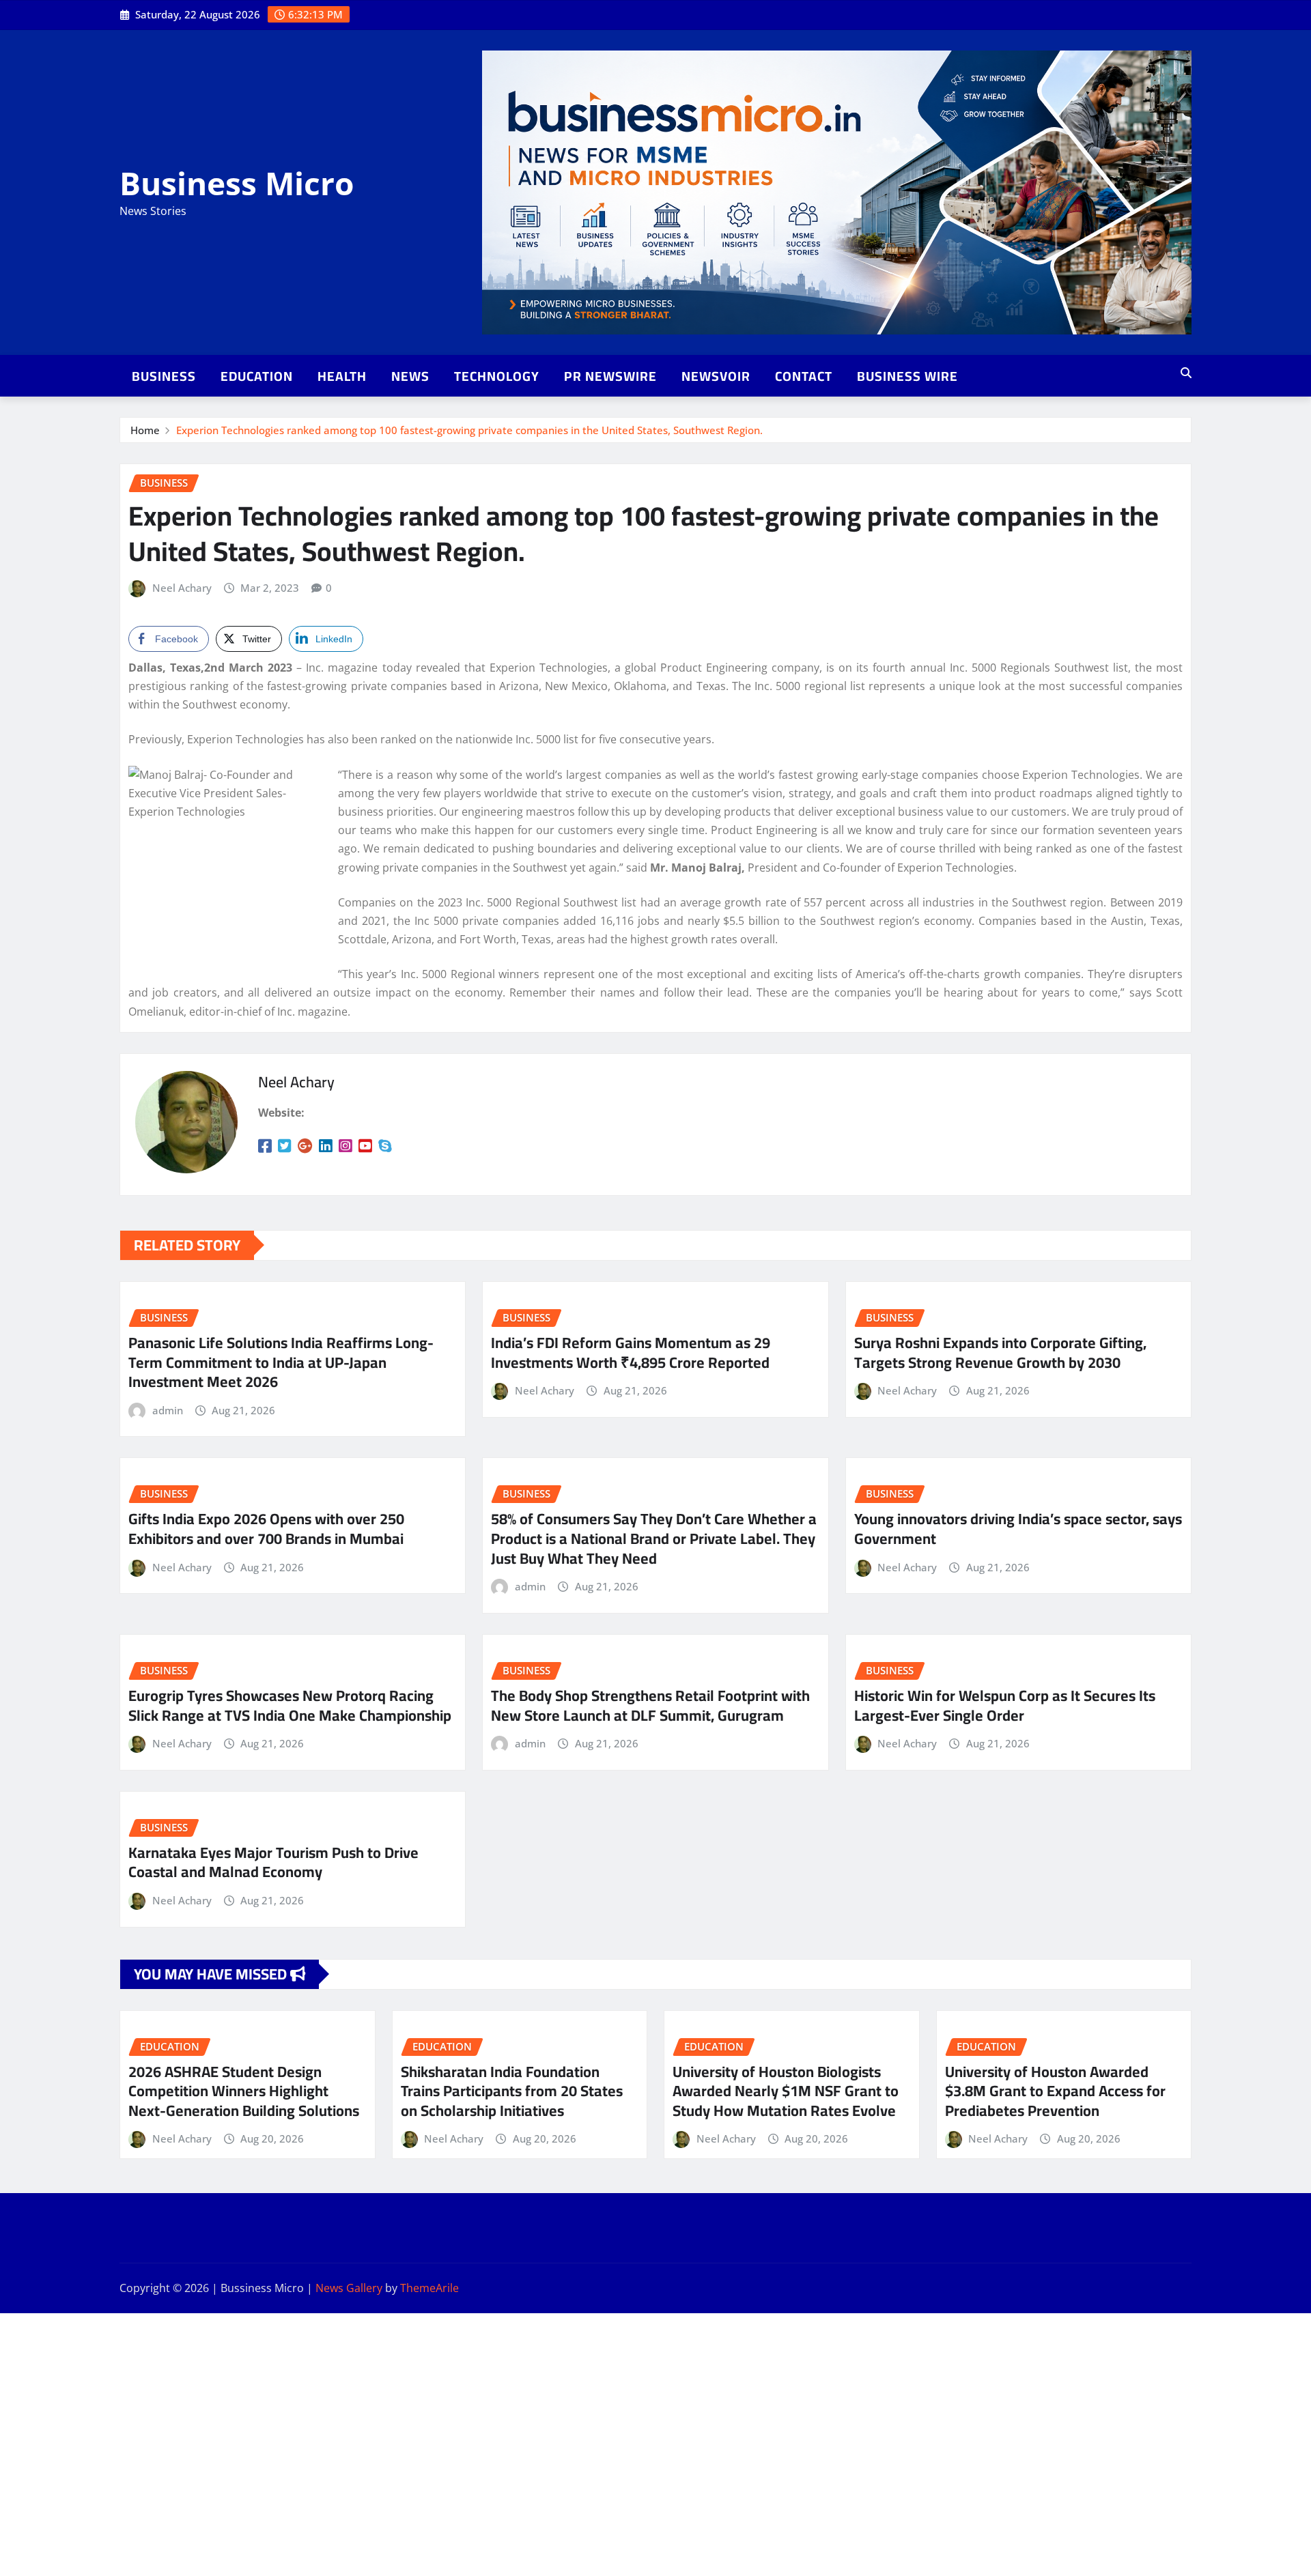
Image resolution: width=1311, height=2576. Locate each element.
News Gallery (349, 2288)
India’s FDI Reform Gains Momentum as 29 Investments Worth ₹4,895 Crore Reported (631, 1353)
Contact (804, 376)
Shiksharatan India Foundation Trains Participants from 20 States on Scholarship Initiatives (512, 2091)
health (342, 376)
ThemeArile (429, 2288)
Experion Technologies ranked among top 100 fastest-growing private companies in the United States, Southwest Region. (469, 430)
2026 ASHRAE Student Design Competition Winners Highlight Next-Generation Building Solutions (244, 2091)
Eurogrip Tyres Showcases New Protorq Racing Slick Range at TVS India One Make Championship (290, 1705)
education (257, 376)
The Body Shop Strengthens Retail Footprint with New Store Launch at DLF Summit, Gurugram (650, 1705)
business (164, 376)
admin (168, 1410)
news (410, 376)
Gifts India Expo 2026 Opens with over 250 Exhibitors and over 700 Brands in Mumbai (266, 1529)
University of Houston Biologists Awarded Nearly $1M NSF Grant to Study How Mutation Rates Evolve (786, 2091)
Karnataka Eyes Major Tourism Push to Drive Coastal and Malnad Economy (273, 1862)
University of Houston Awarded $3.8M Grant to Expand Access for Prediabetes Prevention (1055, 2091)
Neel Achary (182, 588)
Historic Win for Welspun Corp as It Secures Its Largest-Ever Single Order (1005, 1705)
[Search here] (1186, 373)
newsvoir (716, 376)
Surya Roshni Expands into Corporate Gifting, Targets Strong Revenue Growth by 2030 (1000, 1353)
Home (145, 430)
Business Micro (237, 183)
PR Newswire (610, 376)
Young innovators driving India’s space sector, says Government (1018, 1529)
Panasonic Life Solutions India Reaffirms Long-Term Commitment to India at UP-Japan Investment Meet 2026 (281, 1362)
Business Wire (907, 376)
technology (497, 376)
